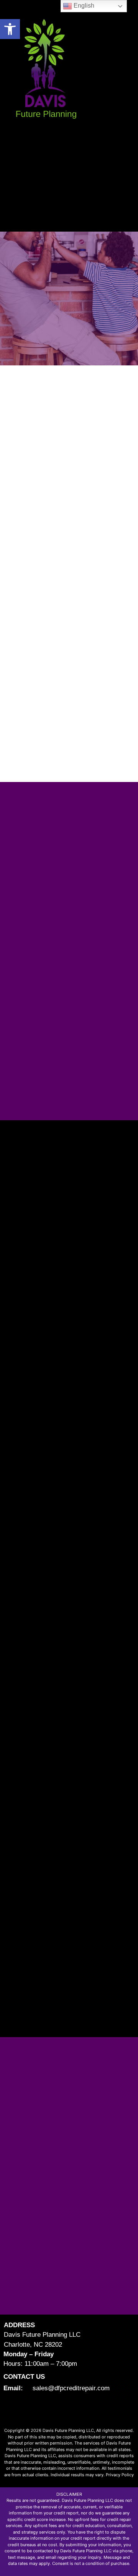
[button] (10, 29)
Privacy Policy (120, 2475)
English (83, 6)
